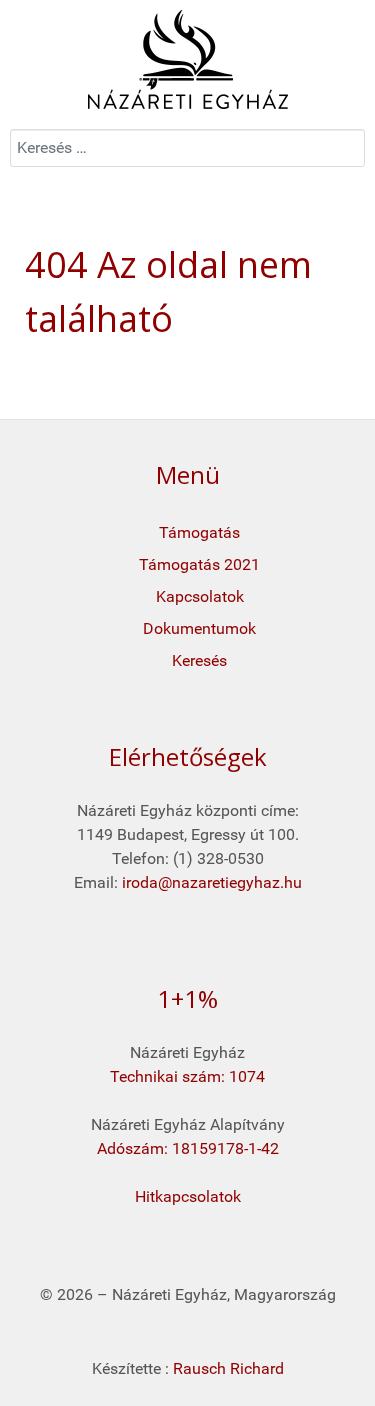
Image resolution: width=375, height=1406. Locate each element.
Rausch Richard (228, 1368)
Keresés (199, 660)
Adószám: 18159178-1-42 (188, 1148)
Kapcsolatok (200, 596)
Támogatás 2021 (199, 564)
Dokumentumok (199, 628)
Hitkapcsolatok (188, 1196)
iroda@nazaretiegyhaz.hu (212, 882)
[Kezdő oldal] (187, 59)
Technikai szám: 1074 (187, 1076)
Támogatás (199, 532)
